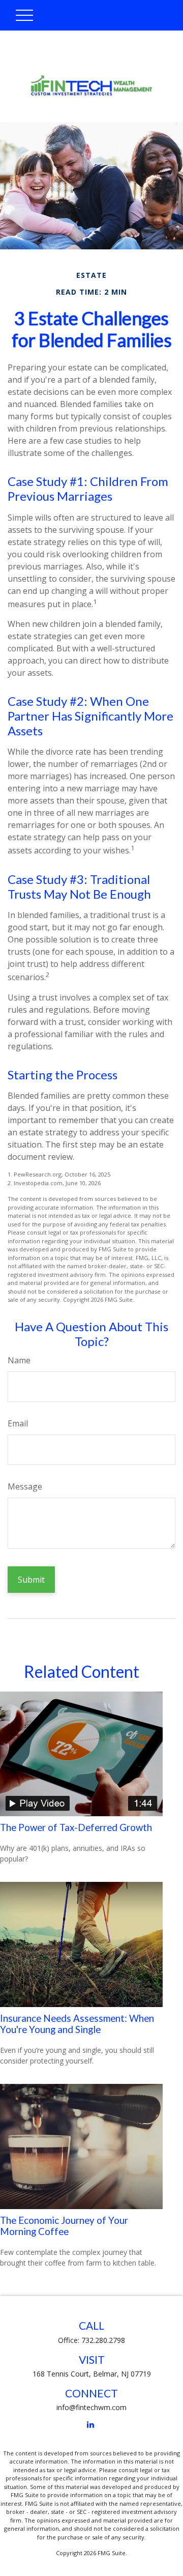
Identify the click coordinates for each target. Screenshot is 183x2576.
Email (18, 1423)
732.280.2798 (103, 2340)
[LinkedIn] (91, 2425)
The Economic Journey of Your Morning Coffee (64, 2226)
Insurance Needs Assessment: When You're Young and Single (77, 2024)
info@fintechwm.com (91, 2407)
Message (25, 1486)
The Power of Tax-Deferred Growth (76, 1827)
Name (19, 1360)
